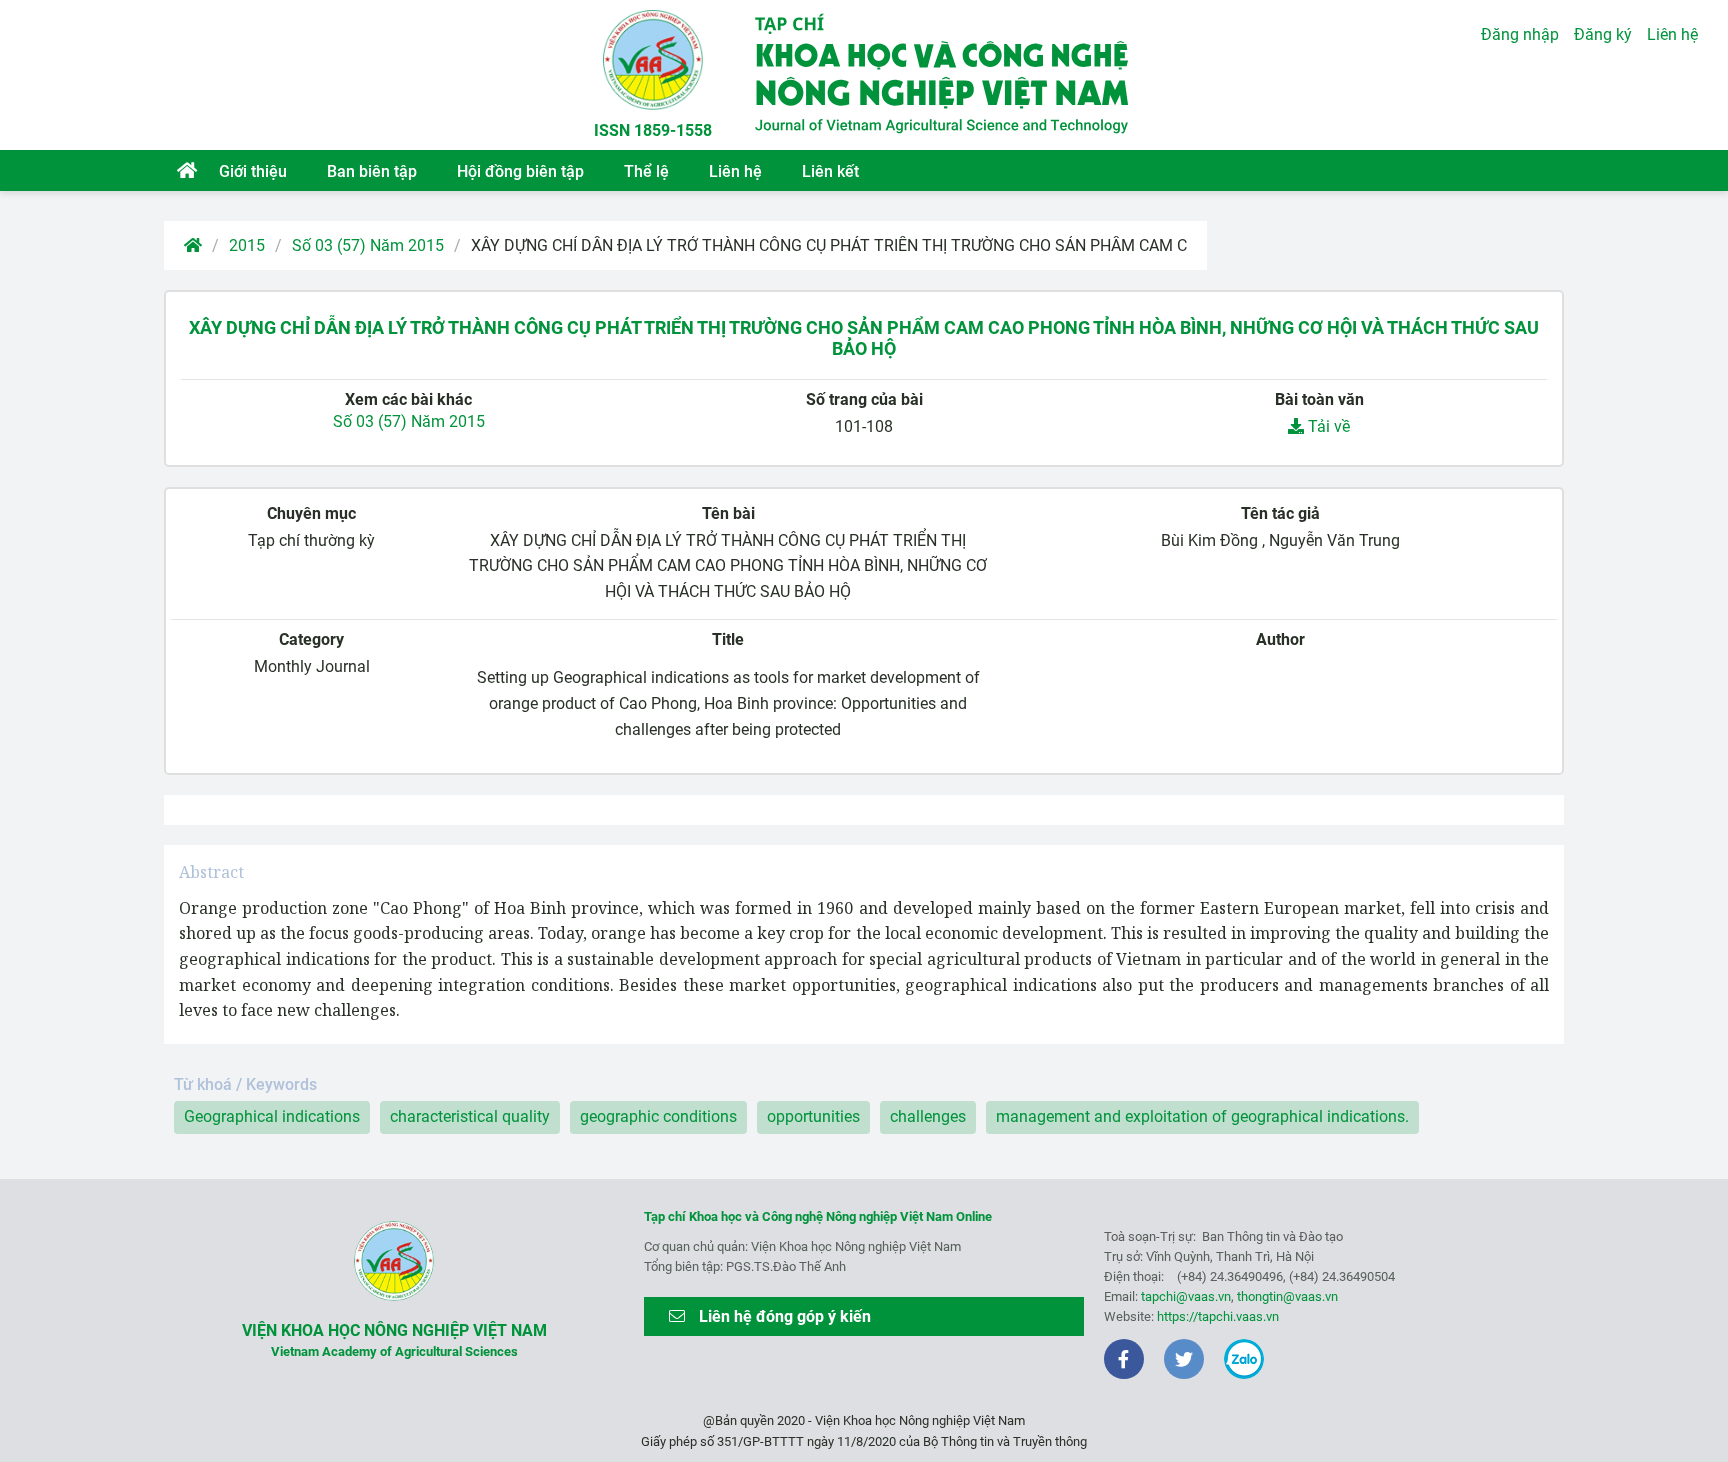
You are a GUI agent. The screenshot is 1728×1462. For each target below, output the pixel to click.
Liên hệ (735, 171)
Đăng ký (1603, 34)
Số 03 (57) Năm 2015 (368, 245)
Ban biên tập (372, 171)
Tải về (1327, 426)
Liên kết (830, 171)
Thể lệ (646, 171)
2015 (247, 245)
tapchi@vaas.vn (1186, 1296)
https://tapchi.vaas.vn (1218, 1316)
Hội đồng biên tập (520, 171)
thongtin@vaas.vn (1287, 1296)
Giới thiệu (253, 171)
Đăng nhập (1520, 34)
